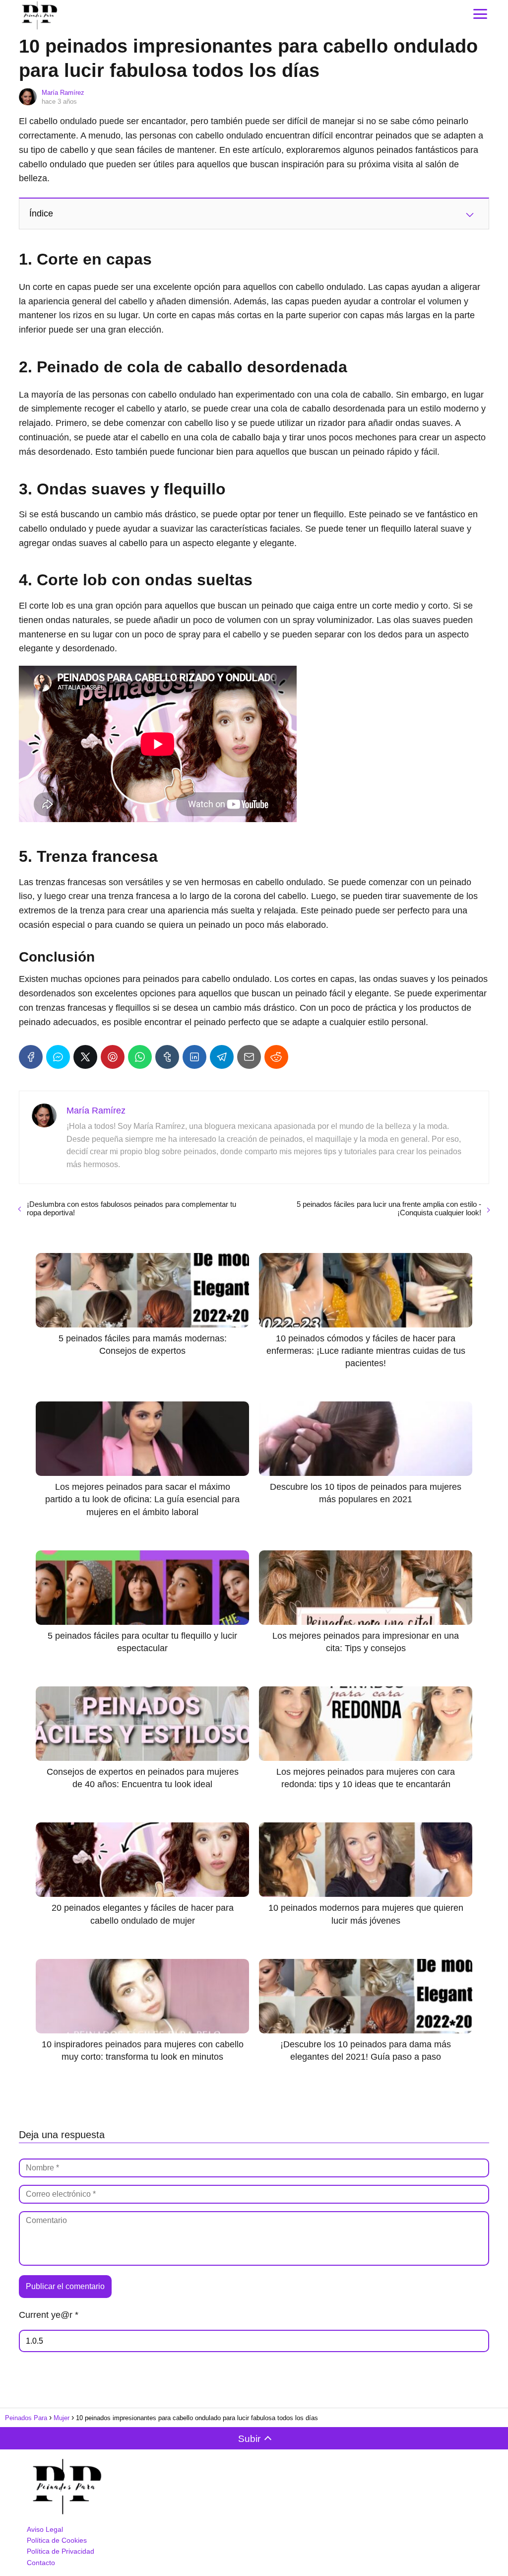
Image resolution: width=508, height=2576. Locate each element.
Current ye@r (49, 2315)
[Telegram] (222, 1057)
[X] (85, 1057)
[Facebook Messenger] (58, 1057)
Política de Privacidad (61, 2551)
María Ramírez (63, 93)
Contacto (41, 2563)
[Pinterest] (113, 1057)
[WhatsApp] (140, 1057)
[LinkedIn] (194, 1057)
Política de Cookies (57, 2540)
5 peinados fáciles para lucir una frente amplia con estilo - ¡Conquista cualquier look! (389, 1208)
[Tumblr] (167, 1057)
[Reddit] (276, 1057)
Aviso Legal (45, 2529)
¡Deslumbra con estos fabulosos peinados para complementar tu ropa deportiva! (131, 1208)
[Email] (249, 1057)
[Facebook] (31, 1057)
